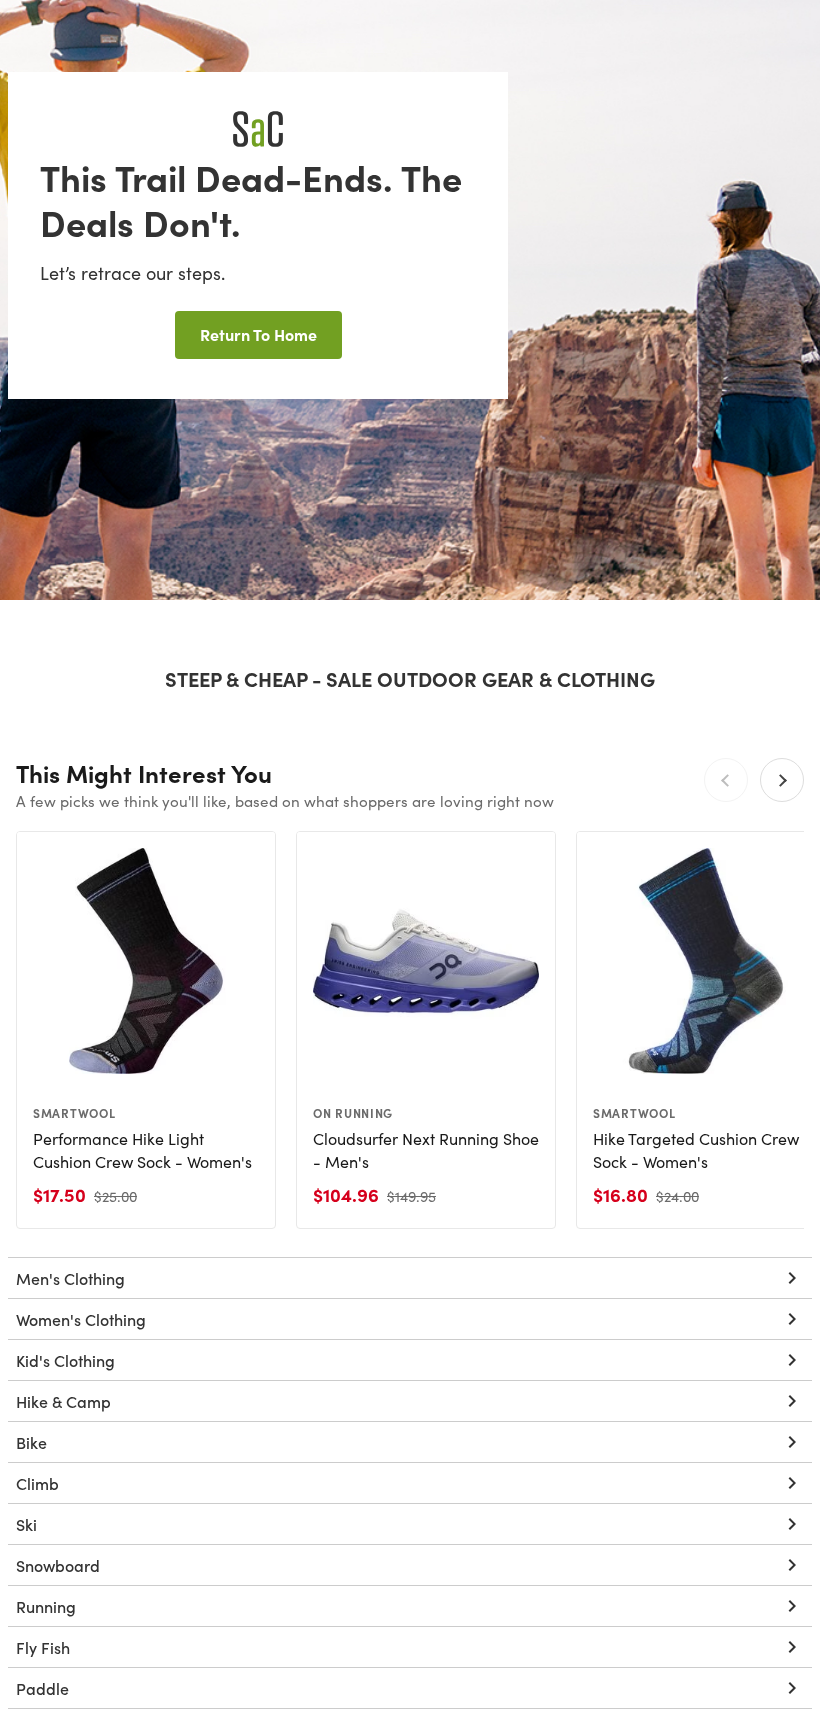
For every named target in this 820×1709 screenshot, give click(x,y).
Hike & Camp (63, 1401)
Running (46, 1606)
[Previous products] (726, 780)
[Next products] (782, 780)
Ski (26, 1524)
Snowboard (58, 1565)
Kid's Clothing (65, 1360)
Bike (31, 1442)
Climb (37, 1483)
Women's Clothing (81, 1319)
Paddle (42, 1688)
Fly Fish (43, 1647)
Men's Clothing (70, 1278)
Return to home (258, 334)
